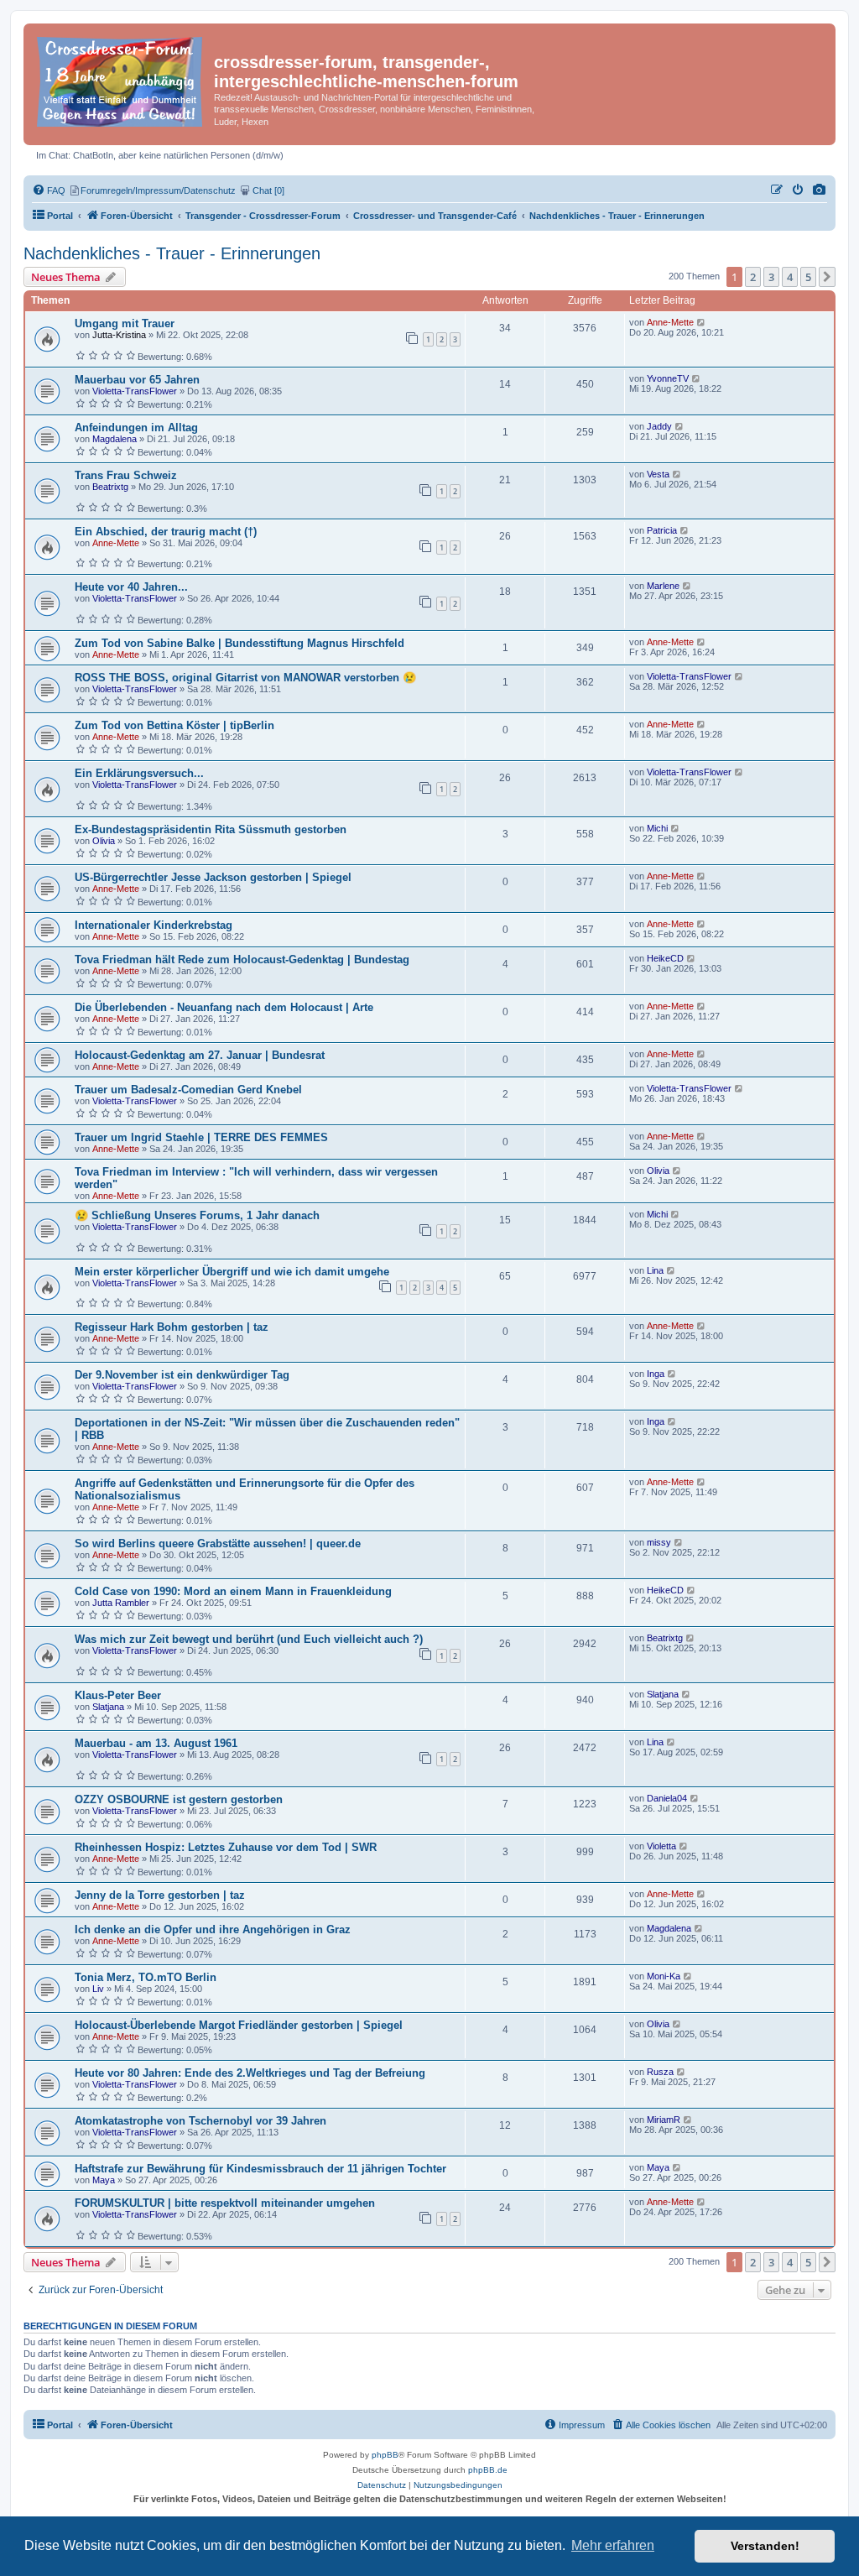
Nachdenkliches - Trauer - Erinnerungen (172, 253)
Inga (656, 1374)
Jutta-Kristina (119, 335)
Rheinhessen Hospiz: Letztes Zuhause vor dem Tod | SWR (226, 1847)
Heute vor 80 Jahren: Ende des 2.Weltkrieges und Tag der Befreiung (250, 2073)
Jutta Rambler (121, 1603)
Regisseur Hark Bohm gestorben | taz (172, 1327)
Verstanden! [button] (765, 2546)
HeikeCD (665, 958)
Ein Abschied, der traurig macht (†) (166, 532)
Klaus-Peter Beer (118, 1695)
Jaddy (659, 426)
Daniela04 (667, 1798)
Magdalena (115, 439)
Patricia (662, 530)
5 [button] (808, 277)
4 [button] (790, 277)
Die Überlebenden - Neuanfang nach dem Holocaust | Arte (224, 1007)
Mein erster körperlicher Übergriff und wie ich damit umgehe (232, 1272)
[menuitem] (820, 190)
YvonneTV (668, 378)
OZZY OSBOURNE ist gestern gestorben (179, 1799)
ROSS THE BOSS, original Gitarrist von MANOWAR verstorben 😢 (245, 678)
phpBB (385, 2455)
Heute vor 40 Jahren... (131, 587)
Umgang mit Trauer (125, 323)
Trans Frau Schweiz (126, 475)
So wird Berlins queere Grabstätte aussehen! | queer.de (218, 1544)
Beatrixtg (110, 487)
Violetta (661, 1846)
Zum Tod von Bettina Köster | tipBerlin (174, 725)
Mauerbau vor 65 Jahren (137, 380)
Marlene (663, 586)
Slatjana (108, 1707)
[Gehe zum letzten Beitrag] (702, 322)
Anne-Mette (670, 322)
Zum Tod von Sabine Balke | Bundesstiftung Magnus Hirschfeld (239, 643)
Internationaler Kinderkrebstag (154, 925)
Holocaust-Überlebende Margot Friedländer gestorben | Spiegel (239, 2025)
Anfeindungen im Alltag (136, 428)
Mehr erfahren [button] (613, 2545)
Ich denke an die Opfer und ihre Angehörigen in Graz (213, 1929)
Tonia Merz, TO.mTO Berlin (146, 1977)
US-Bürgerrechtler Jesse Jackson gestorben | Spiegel (213, 877)
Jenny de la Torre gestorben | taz (160, 1895)
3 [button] (771, 277)
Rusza (660, 2072)
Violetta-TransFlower (135, 391)
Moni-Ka (664, 1976)
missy (659, 1542)
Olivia (104, 841)
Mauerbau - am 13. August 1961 (156, 1743)
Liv (98, 1989)
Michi (657, 828)
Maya (104, 2180)
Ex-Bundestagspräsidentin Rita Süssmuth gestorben (211, 829)
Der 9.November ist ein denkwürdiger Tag (182, 1375)
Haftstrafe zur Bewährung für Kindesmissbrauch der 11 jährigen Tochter (260, 2169)
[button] (827, 277)
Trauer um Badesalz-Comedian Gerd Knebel (188, 1090)
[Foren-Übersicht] (121, 78)
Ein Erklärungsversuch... (139, 773)
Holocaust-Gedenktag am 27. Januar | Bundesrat (200, 1055)
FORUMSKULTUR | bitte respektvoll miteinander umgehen (225, 2203)
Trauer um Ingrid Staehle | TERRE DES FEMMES (201, 1137)
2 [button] (753, 277)
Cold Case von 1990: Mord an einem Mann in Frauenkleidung (233, 1591)
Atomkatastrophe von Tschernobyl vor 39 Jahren (200, 2121)
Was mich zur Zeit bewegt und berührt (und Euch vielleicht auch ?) (249, 1639)
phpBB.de (488, 2470)
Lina (655, 1270)
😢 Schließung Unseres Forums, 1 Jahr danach (197, 1215)
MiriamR (664, 2120)
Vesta (658, 474)
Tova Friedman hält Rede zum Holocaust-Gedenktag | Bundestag (242, 959)
